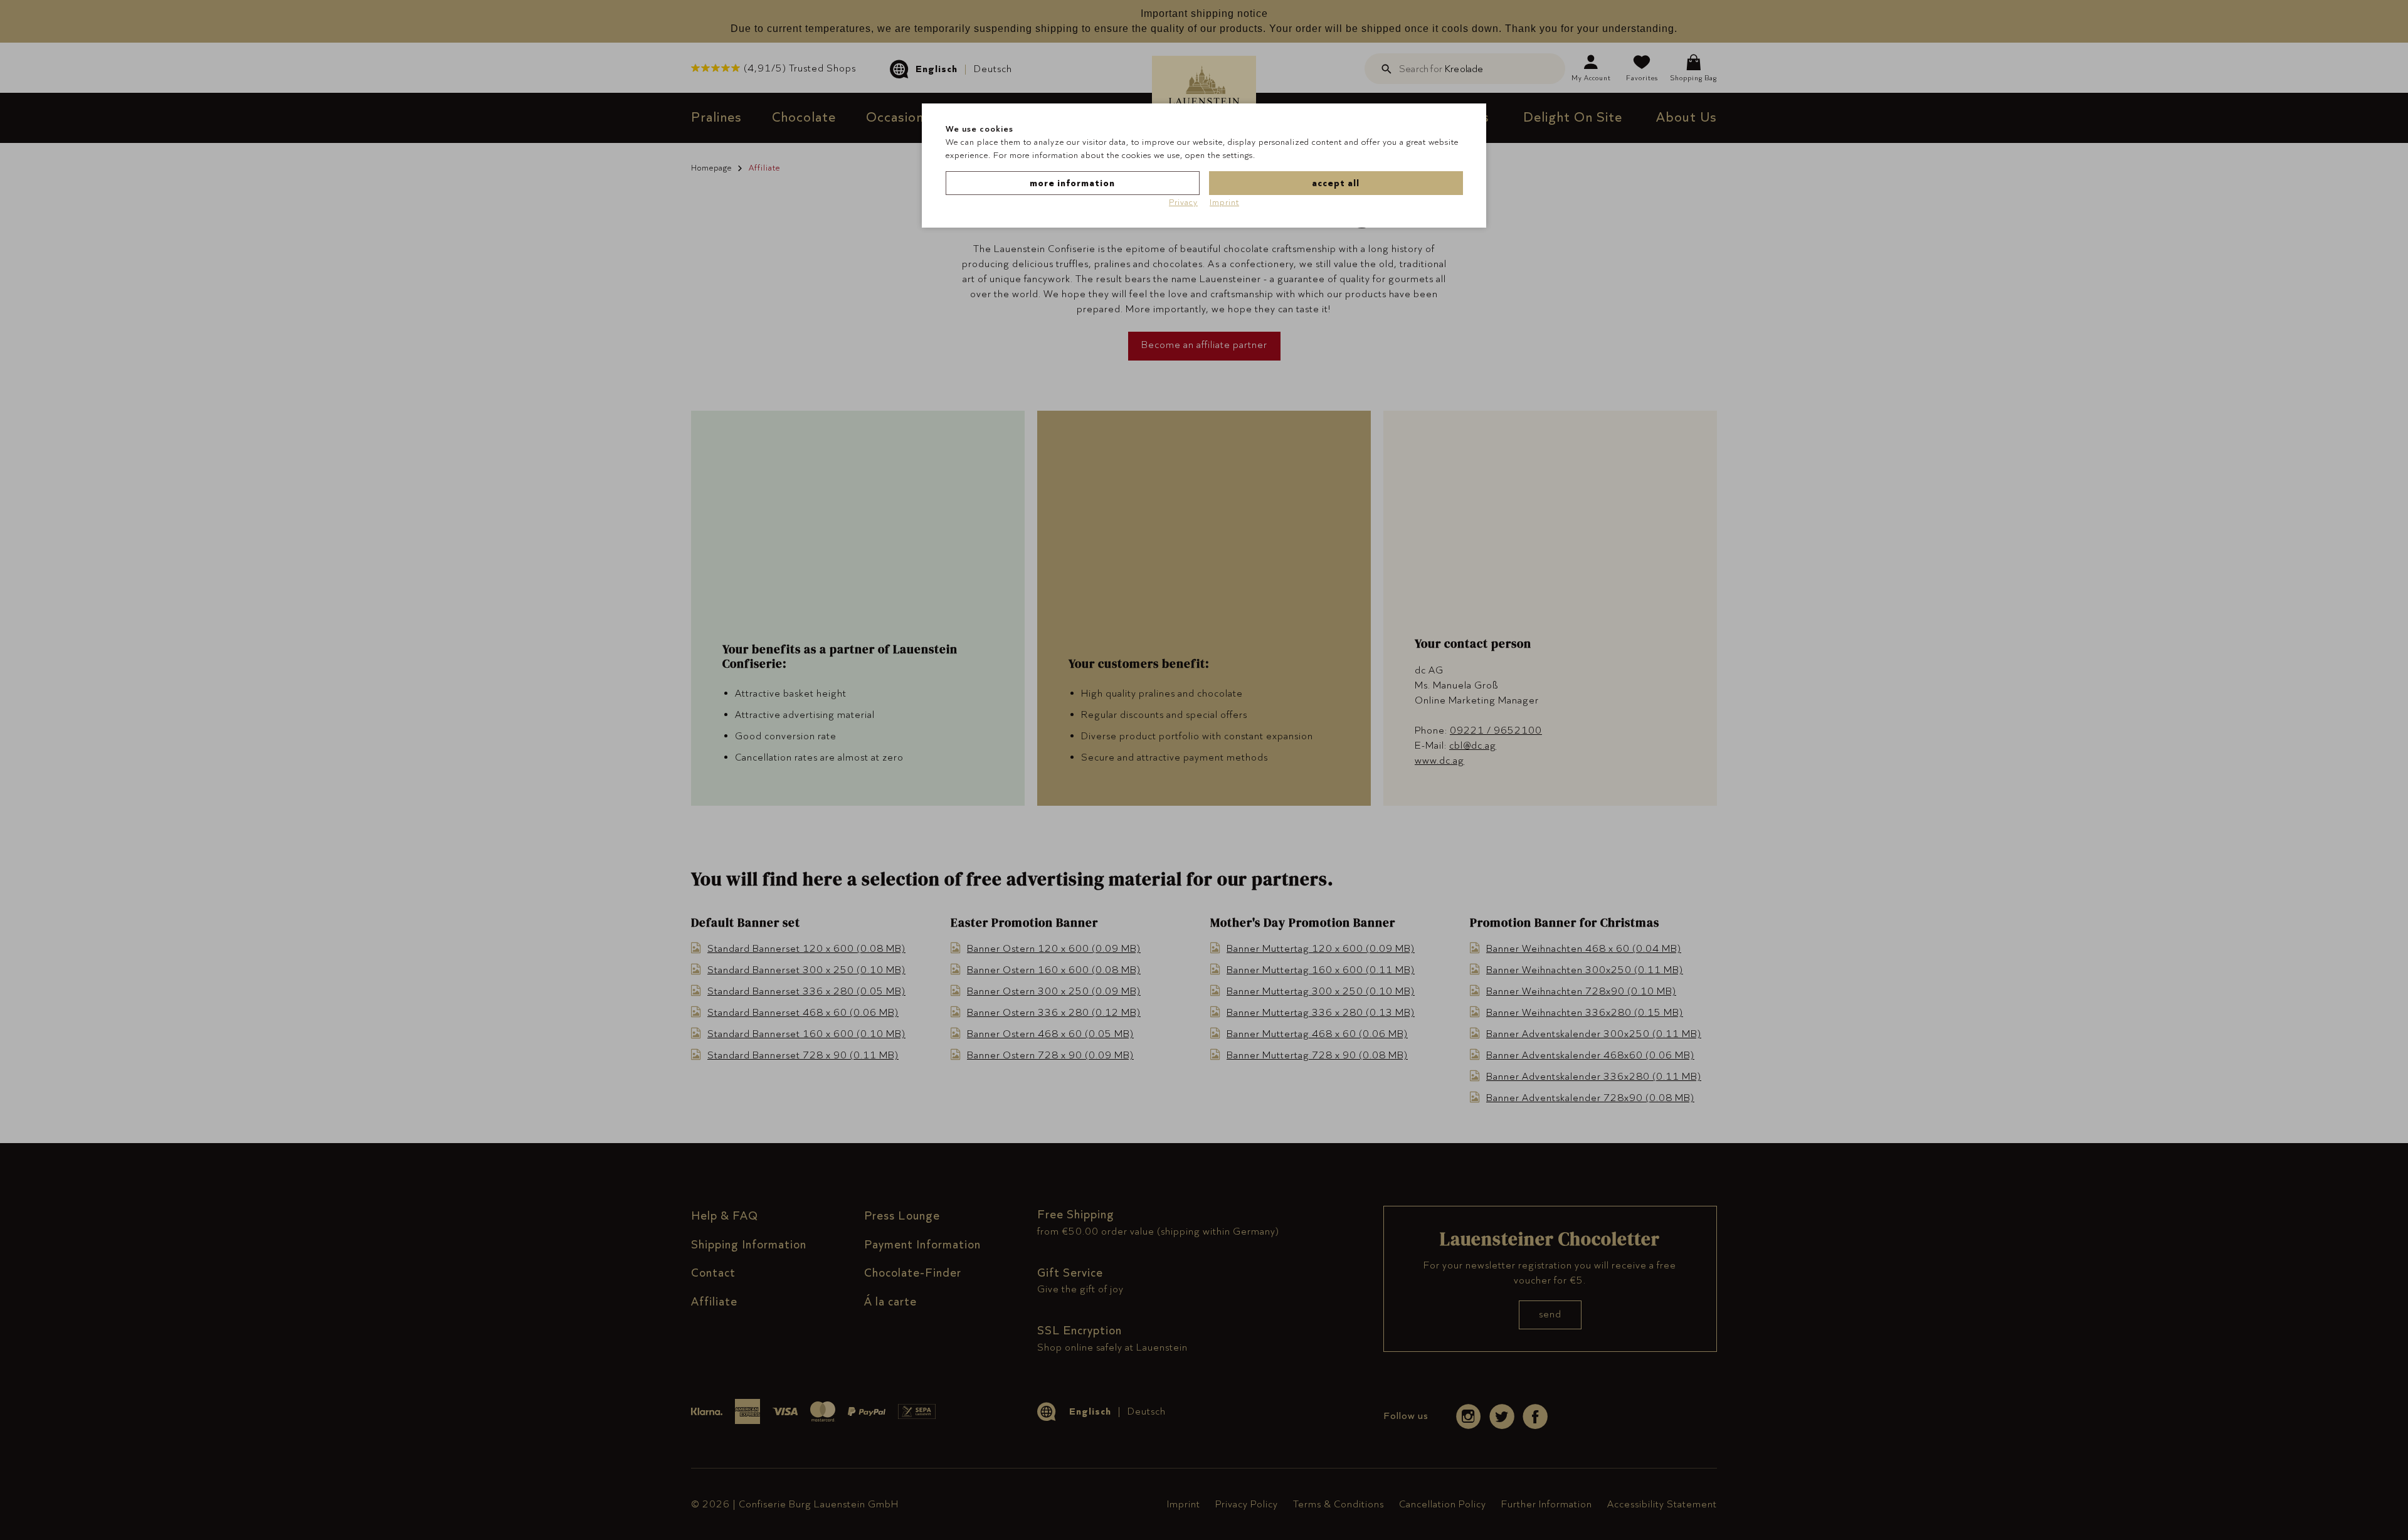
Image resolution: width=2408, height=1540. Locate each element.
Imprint (1224, 202)
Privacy (1183, 202)
